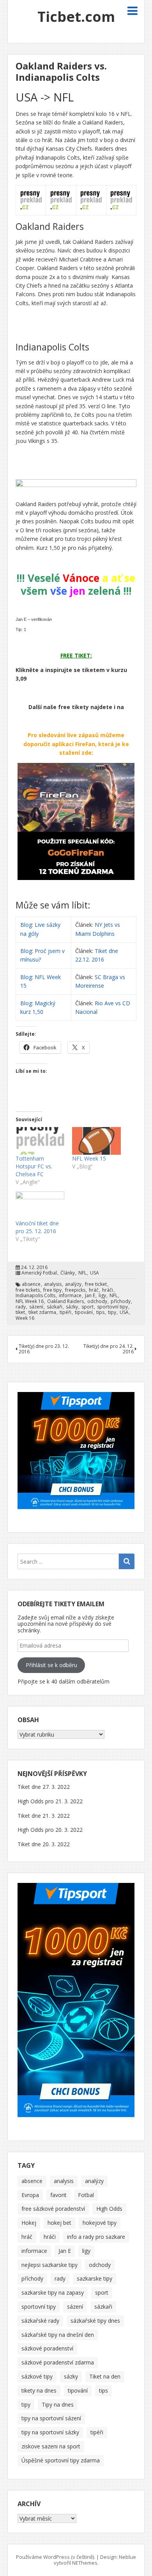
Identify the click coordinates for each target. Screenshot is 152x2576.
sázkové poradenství (47, 2348)
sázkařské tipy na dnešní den (58, 2335)
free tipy (52, 1290)
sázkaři (55, 1307)
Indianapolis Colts (35, 1296)
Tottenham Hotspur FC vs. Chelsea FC (34, 1166)
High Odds (109, 2209)
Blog (26, 925)
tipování (84, 1312)
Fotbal (86, 2195)
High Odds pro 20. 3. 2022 (50, 1830)
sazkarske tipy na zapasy (53, 2292)
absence (31, 1284)
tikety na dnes (39, 2390)
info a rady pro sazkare (96, 2237)
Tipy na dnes (58, 2404)
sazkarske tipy (95, 2278)
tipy (112, 1312)
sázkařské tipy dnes (95, 2321)
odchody (97, 1301)
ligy (102, 1296)
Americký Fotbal (39, 1273)
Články (68, 1273)
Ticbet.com (76, 17)
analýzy (73, 1284)
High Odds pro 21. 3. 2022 (50, 1801)
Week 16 (25, 1318)
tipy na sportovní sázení (51, 2418)
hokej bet (59, 2223)
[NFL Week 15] (96, 1141)
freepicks (75, 1290)
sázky (72, 1307)
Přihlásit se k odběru (51, 1665)
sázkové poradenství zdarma (58, 2362)
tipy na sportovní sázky (50, 2432)
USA (95, 1273)
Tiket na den (105, 2376)
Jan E (90, 1296)
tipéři (65, 1312)
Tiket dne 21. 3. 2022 (44, 1816)
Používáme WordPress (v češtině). (56, 2557)
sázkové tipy (37, 2376)
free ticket (96, 1284)
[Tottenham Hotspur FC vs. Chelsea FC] (40, 1141)
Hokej (29, 2223)
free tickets (28, 1290)
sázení (36, 1307)
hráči (108, 1290)
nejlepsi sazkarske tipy (49, 2265)
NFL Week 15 (89, 1158)
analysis (53, 1284)
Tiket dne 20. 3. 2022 (44, 1844)
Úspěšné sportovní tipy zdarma (61, 2460)
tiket (20, 1312)
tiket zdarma (42, 1312)
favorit (58, 2195)
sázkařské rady (40, 2321)
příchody (121, 1301)
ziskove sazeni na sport (51, 2446)
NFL (82, 1273)
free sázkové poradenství (53, 2209)
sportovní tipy (112, 1307)
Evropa (30, 2195)
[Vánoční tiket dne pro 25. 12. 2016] (40, 1205)
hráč (94, 1290)
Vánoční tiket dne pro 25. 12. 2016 (37, 1227)
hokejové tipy (100, 2223)
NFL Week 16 (30, 1301)
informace (70, 1296)
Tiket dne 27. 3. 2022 (44, 1787)
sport (87, 1307)
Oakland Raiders (65, 1301)
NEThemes (85, 2563)
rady (21, 1307)
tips (100, 1312)
